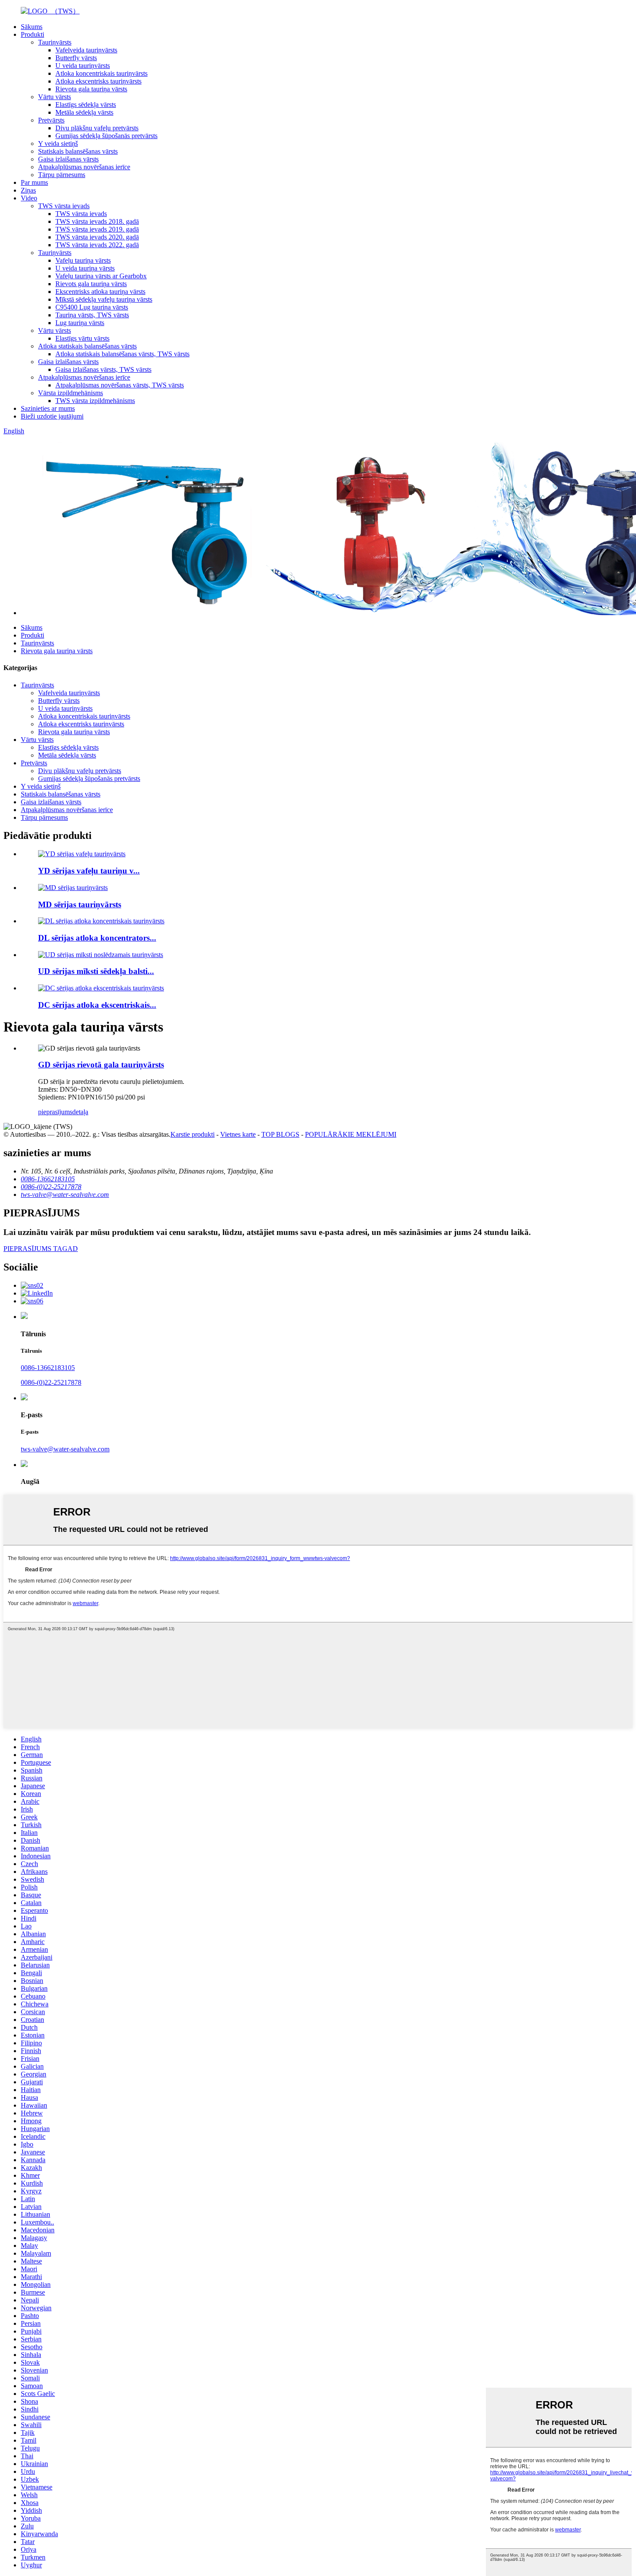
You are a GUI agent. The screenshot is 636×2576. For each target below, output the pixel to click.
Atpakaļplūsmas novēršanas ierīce (84, 167)
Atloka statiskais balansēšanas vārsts (87, 346)
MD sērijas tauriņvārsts (80, 904)
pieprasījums (55, 1112)
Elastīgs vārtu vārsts (82, 338)
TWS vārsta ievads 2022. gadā (97, 245)
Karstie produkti (193, 1134)
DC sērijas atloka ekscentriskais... (97, 1005)
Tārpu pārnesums (62, 175)
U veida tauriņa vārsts (85, 268)
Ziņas (28, 190)
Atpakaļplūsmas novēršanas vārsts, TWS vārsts (120, 385)
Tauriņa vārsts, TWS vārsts (92, 315)
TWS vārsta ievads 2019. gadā (97, 229)
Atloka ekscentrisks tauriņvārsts (98, 81)
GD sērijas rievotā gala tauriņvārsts (101, 1065)
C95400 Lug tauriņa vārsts (92, 307)
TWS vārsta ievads (64, 206)
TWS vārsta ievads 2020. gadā (97, 237)
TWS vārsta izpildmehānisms (95, 401)
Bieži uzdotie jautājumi (52, 416)
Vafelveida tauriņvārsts (86, 50)
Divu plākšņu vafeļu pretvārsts (97, 128)
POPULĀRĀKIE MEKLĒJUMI (351, 1134)
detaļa (80, 1112)
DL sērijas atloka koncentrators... (97, 938)
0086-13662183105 (48, 1368)
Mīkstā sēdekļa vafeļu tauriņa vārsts (104, 299)
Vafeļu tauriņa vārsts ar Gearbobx (101, 276)
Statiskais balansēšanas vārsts (78, 151)
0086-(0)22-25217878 (51, 1382)
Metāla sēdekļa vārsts (84, 112)
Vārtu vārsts (55, 97)
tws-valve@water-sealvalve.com (65, 1449)
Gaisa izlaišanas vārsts (68, 159)
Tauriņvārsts (55, 42)
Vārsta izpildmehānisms (71, 393)
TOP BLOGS (280, 1134)
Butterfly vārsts (76, 58)
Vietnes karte (238, 1134)
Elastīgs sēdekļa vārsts (86, 105)
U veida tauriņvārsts (83, 66)
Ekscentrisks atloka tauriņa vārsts (100, 292)
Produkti (32, 34)
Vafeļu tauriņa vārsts (83, 260)
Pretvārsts (51, 120)
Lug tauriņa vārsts (80, 323)
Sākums (32, 27)
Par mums (34, 182)
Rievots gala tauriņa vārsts (91, 284)
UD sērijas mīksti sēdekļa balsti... (96, 971)
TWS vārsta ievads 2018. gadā (97, 221)
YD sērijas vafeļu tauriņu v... (89, 871)
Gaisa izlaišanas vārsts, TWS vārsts (103, 369)
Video (29, 198)
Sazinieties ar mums (48, 408)
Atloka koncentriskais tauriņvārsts (101, 73)
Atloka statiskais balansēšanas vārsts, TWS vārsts (122, 354)
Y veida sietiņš (58, 143)
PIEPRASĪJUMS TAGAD (41, 1249)
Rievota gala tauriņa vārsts (91, 89)
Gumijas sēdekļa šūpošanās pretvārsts (106, 136)
